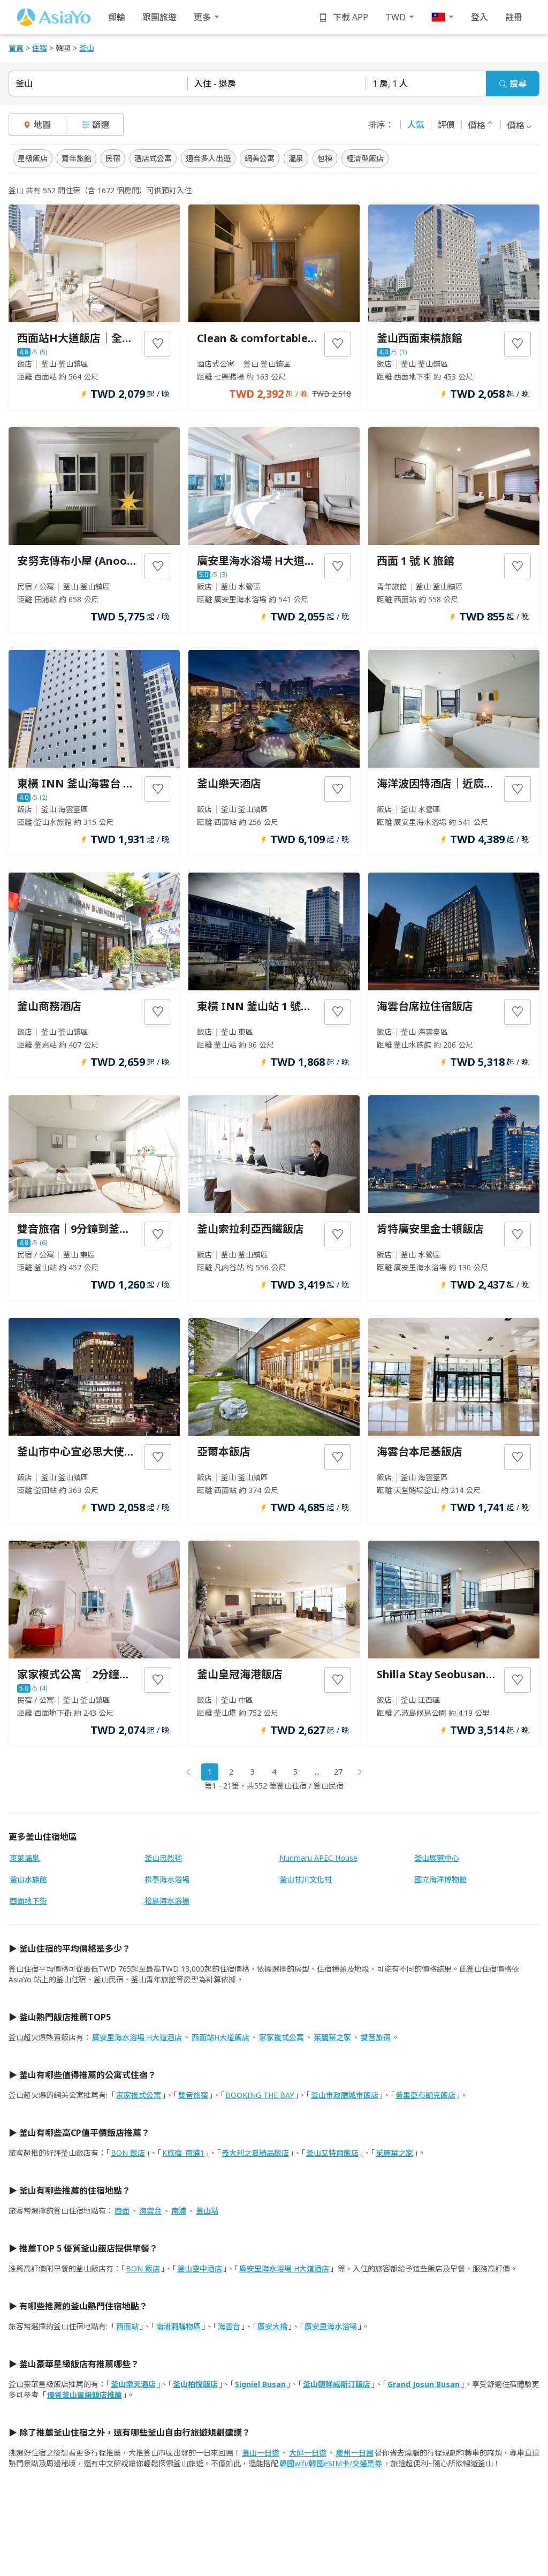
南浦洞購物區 (178, 2326)
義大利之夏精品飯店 (255, 2153)
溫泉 (296, 158)
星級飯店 (33, 158)
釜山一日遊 (261, 2453)
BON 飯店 (128, 2153)
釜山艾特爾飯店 (332, 2153)
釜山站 (207, 2211)
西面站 (127, 2326)
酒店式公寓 (153, 158)
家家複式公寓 (281, 2037)
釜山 (24, 84)
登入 (479, 17)
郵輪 (117, 17)
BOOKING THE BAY (260, 2095)
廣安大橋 (272, 2326)
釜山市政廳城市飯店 (345, 2095)
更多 (202, 17)
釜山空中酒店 (200, 2268)
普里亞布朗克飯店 (425, 2095)
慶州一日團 (355, 2453)
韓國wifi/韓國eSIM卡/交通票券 (331, 2463)
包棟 (325, 158)
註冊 (514, 17)
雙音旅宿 (376, 2037)
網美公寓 (260, 158)
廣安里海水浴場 (331, 2326)
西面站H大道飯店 (220, 2037)
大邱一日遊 (308, 2453)
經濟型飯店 (365, 158)
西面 (122, 2211)
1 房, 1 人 (390, 84)
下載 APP (351, 17)
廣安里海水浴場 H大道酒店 (137, 2037)
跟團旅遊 (159, 17)
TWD (395, 17)
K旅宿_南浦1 (183, 2153)
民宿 (113, 158)
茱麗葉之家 (332, 2037)
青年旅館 (77, 158)
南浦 (179, 2211)
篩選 (101, 125)
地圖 (42, 125)
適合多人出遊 (208, 158)
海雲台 (150, 2211)
